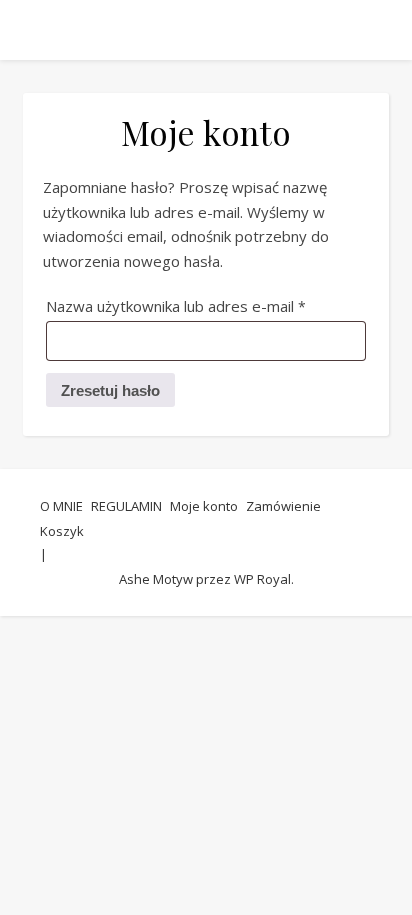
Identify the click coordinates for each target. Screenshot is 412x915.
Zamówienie (283, 506)
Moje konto (204, 506)
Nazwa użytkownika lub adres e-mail (206, 305)
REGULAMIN (126, 506)
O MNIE (61, 506)
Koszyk (62, 531)
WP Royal (262, 579)
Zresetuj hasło (110, 390)
